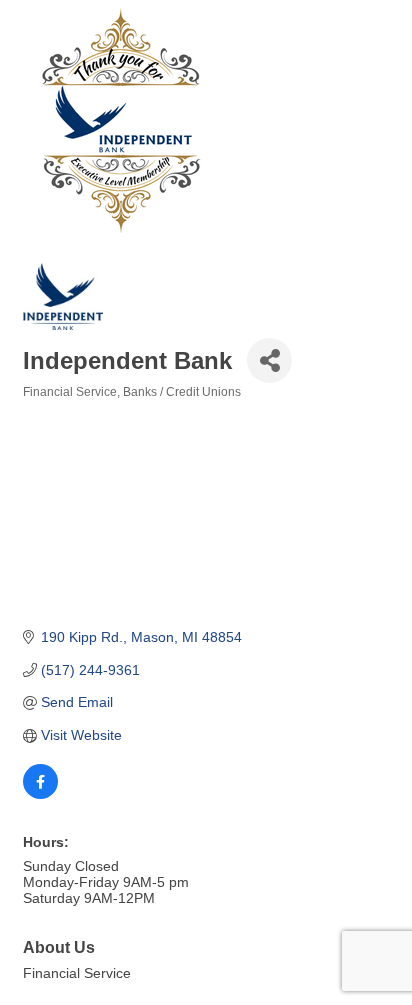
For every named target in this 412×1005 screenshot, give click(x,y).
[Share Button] (269, 360)
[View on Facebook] (40, 794)
